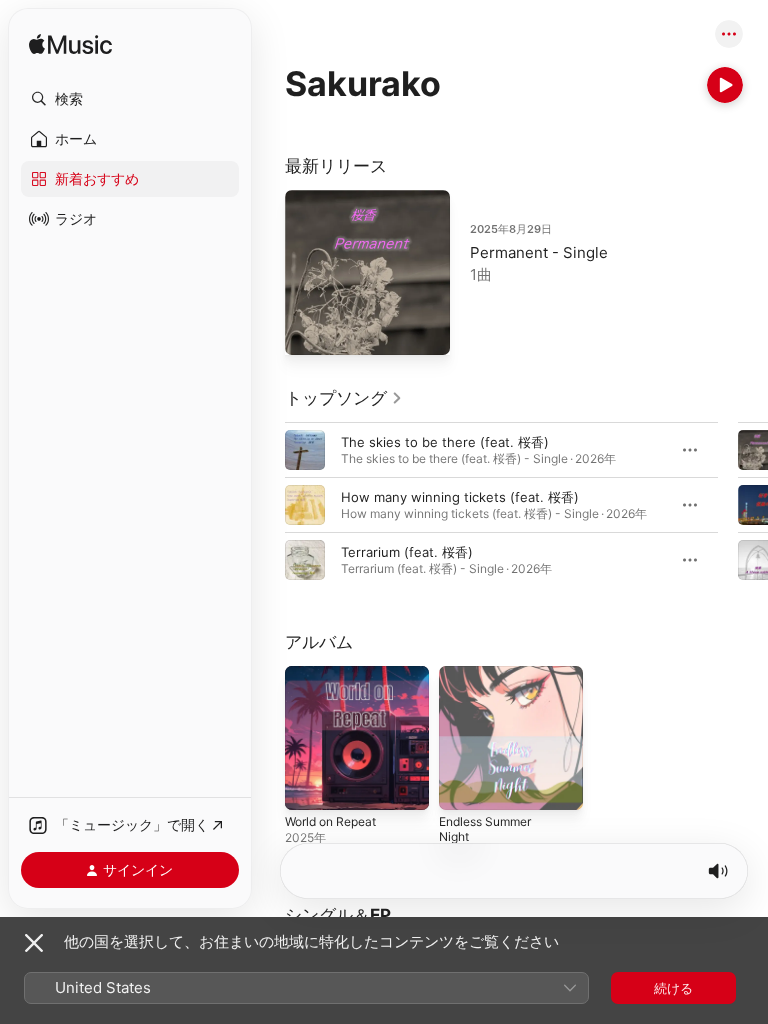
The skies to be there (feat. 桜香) (445, 442)
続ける (673, 988)
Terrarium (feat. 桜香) (407, 552)
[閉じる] (34, 943)
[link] (344, 398)
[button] (130, 99)
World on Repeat (330, 821)
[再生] (725, 85)
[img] (70, 45)
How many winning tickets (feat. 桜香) (460, 497)
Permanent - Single (539, 252)
